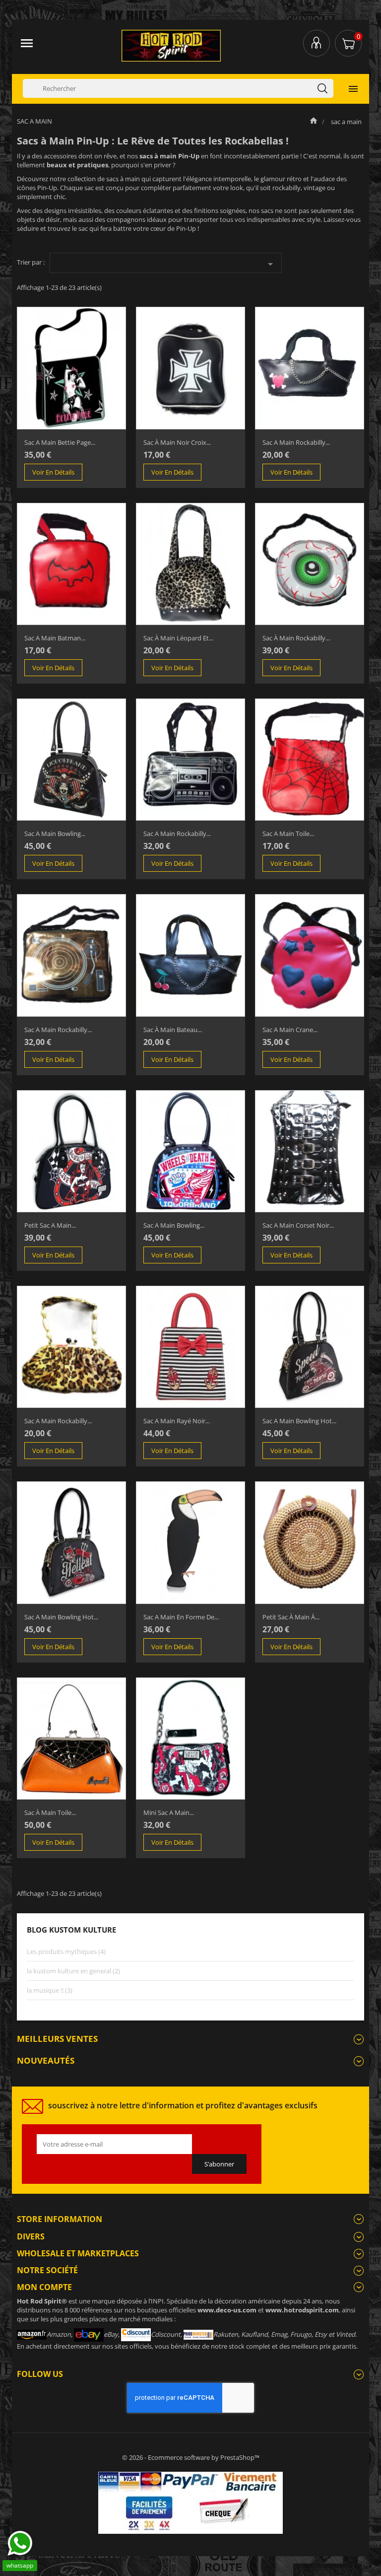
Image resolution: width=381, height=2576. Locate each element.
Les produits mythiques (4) (66, 1951)
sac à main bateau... (173, 1030)
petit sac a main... (50, 1225)
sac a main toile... (288, 834)
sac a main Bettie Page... (60, 442)
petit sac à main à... (291, 1617)
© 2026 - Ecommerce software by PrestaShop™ (191, 2457)
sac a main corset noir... (298, 1225)
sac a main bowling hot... (299, 1421)
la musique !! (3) (50, 1990)
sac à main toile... (50, 1812)
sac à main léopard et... (178, 638)
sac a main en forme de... (181, 1617)
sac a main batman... (55, 638)
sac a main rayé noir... (177, 1421)
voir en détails (53, 472)
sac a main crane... (290, 1030)
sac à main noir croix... (177, 442)
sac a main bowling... (55, 834)
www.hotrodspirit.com (302, 2310)
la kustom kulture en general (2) (73, 1971)
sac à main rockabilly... (296, 638)
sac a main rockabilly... (296, 442)
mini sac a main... (169, 1812)
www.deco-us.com (227, 2310)
